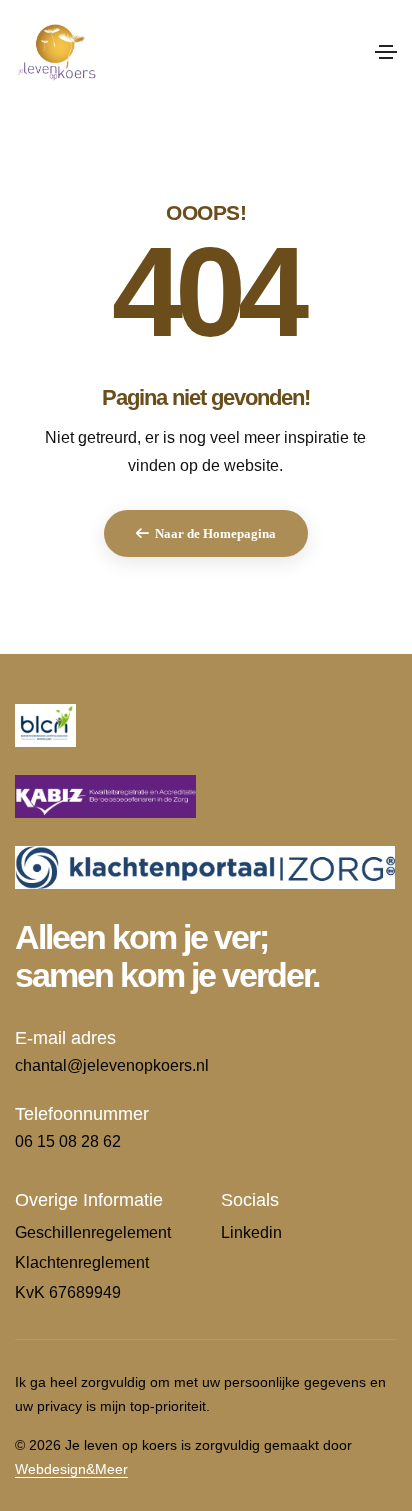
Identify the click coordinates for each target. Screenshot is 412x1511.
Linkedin (251, 1232)
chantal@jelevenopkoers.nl (112, 1065)
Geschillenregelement (93, 1232)
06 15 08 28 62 (68, 1141)
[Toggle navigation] (386, 52)
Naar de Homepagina (215, 533)
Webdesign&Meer (71, 1469)
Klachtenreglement (82, 1262)
